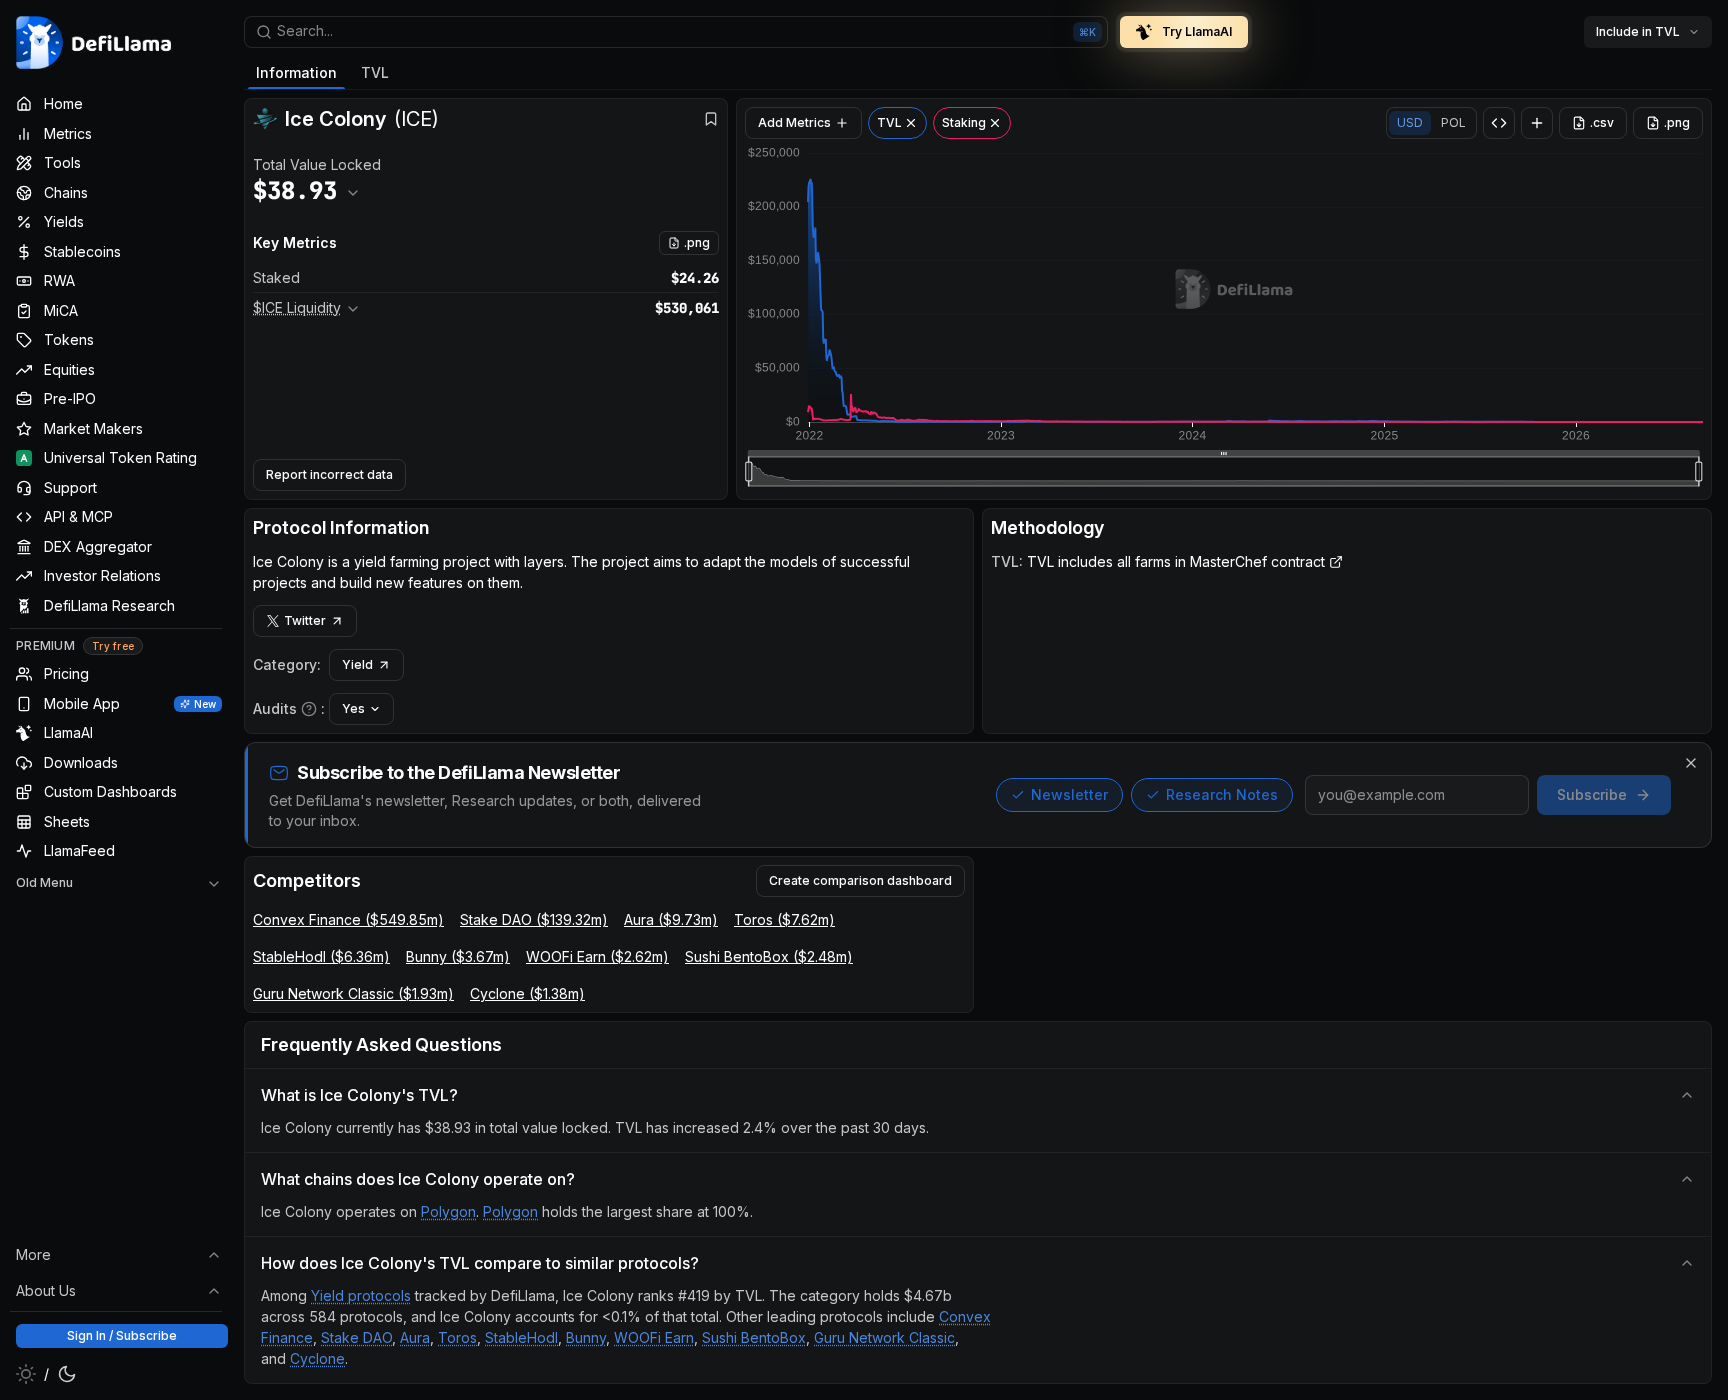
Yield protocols (361, 1295)
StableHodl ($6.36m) (321, 956)
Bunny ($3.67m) (458, 956)
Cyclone (317, 1358)
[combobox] (676, 32)
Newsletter (1069, 794)
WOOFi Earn (654, 1337)
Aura (415, 1337)
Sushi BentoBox (754, 1337)
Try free (113, 646)
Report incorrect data (329, 474)
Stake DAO (356, 1337)
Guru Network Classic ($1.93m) (353, 993)
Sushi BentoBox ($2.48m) (769, 956)
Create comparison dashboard (860, 880)
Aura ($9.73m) (671, 919)
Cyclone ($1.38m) (527, 993)
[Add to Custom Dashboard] (1537, 123)
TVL (375, 72)
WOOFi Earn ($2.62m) (597, 956)
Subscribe (1592, 794)
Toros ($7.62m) (784, 919)
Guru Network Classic (884, 1337)
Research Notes (1222, 794)
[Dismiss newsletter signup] (1691, 763)
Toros (457, 1337)
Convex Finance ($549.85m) (348, 919)
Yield (357, 664)
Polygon (448, 1211)
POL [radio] (1453, 122)
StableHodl (521, 1337)
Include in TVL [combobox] (1638, 31)
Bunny (586, 1337)
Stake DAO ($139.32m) (534, 919)
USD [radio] (1410, 122)
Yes (353, 708)
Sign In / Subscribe (122, 1335)
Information (296, 72)
